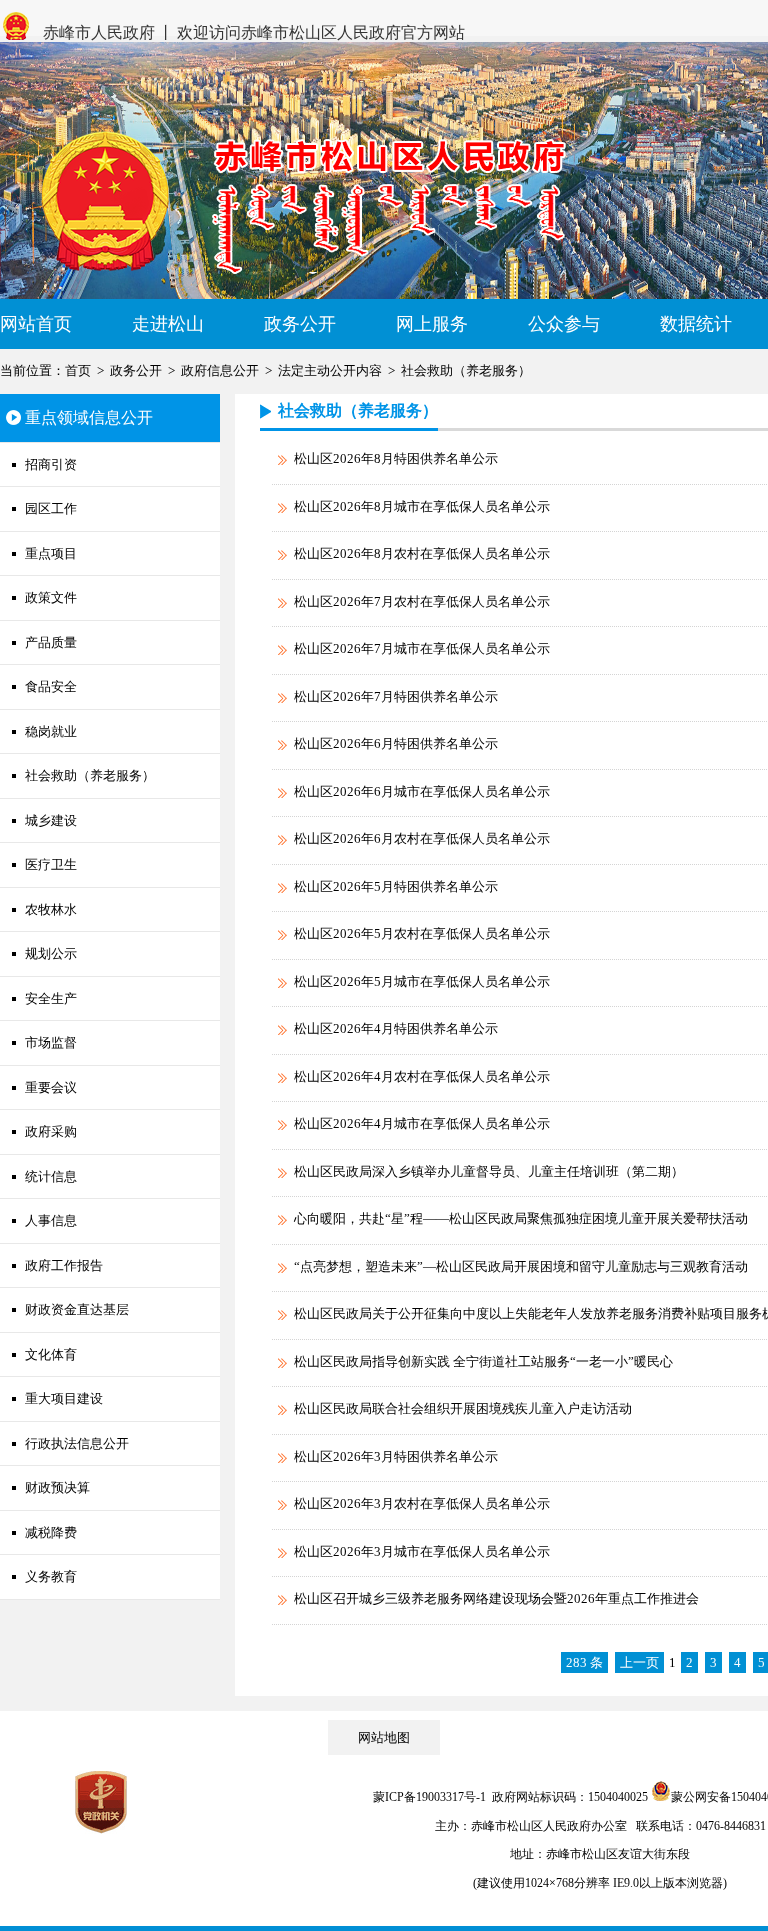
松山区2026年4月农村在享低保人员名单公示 (422, 1076)
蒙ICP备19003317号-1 (429, 1797)
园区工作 (51, 508)
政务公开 (300, 324)
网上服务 (432, 324)
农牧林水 (51, 909)
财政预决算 (57, 1487)
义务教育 (51, 1576)
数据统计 (696, 324)
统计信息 (51, 1176)
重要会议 (51, 1087)
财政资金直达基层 (77, 1309)
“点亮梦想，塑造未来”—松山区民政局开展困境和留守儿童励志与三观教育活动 (521, 1266)
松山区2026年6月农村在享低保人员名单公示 (422, 838)
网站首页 (36, 324)
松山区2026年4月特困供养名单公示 (396, 1028)
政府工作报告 (64, 1265)
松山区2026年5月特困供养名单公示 (396, 886)
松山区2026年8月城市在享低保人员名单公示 (422, 506)
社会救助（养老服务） (466, 370)
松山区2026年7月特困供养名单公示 (396, 696)
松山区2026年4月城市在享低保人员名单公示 (422, 1123)
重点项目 (51, 553)
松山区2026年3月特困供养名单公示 (396, 1456)
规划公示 (51, 953)
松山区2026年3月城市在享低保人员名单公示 (422, 1551)
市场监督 (51, 1042)
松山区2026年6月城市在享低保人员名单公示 (422, 791)
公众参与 (564, 324)
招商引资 (51, 464)
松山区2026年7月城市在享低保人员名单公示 (422, 648)
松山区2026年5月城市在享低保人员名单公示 (422, 981)
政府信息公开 (220, 370)
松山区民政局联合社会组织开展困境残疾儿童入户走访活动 (463, 1408)
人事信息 (51, 1220)
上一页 (639, 1662)
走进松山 (168, 324)
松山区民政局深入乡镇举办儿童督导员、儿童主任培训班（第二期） (489, 1171)
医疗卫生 (51, 864)
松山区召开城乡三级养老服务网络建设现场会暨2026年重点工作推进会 (496, 1598)
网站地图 (384, 1737)
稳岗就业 (51, 731)
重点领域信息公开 (89, 417)
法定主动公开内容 (330, 370)
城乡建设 (51, 820)
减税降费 (51, 1532)
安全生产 (51, 998)
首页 (78, 370)
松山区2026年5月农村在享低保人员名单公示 (422, 933)
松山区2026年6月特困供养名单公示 (396, 743)
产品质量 (51, 642)
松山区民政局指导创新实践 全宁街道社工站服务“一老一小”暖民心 (483, 1361)
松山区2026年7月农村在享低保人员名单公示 (422, 601)
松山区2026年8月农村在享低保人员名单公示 (422, 553)
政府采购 (51, 1131)
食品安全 (51, 686)
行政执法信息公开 (77, 1443)
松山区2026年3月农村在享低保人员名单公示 (422, 1503)
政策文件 (51, 597)
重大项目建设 (64, 1398)
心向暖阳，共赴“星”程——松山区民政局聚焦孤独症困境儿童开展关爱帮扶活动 (521, 1218)
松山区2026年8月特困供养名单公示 (396, 458)
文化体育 (51, 1354)
